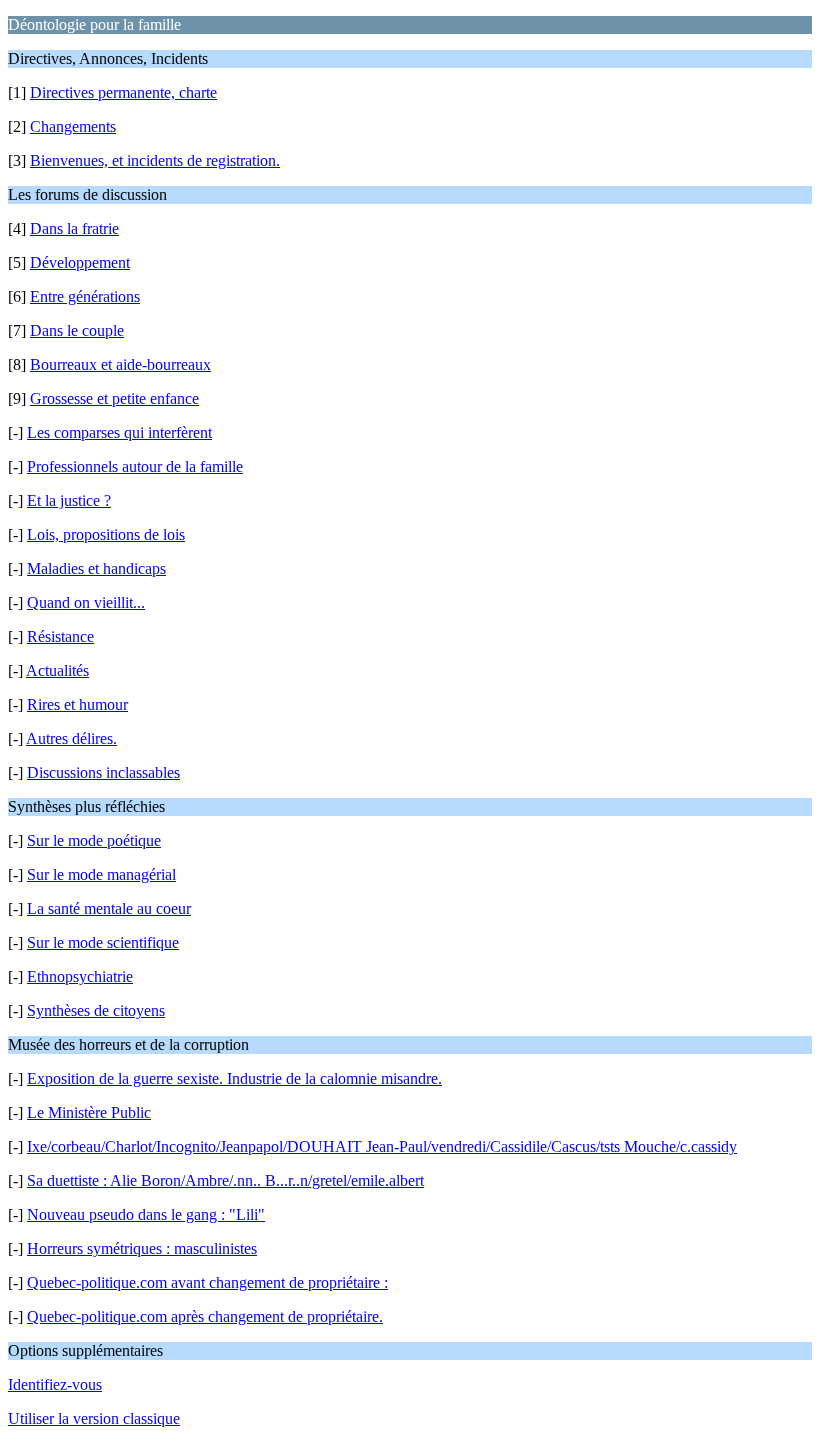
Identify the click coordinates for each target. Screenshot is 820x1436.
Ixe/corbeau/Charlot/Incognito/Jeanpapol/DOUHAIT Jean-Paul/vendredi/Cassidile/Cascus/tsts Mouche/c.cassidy (382, 1146)
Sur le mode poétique (94, 840)
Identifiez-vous (55, 1384)
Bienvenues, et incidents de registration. (155, 160)
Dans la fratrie (74, 228)
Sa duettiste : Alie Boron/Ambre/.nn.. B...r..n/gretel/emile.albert (225, 1180)
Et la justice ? (69, 500)
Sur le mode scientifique (103, 942)
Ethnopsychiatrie (80, 976)
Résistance (60, 636)
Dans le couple (77, 330)
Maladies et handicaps (96, 568)
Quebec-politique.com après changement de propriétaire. (205, 1316)
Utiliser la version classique (94, 1418)
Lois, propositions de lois (106, 534)
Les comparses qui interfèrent (119, 432)
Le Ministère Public (89, 1112)
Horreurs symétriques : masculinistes (142, 1248)
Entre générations (85, 296)
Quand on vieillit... (86, 602)
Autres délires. (71, 738)
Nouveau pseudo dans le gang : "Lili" (146, 1214)
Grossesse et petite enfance (114, 398)
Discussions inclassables (103, 772)
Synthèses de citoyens (96, 1010)
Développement (80, 262)
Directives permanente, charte (123, 92)
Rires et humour (77, 704)
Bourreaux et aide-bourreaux (120, 364)
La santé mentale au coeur (109, 908)
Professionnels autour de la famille (135, 466)
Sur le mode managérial (101, 874)
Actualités (57, 670)
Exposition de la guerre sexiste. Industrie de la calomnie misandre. (234, 1078)
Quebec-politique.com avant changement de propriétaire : (207, 1282)
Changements (73, 126)
